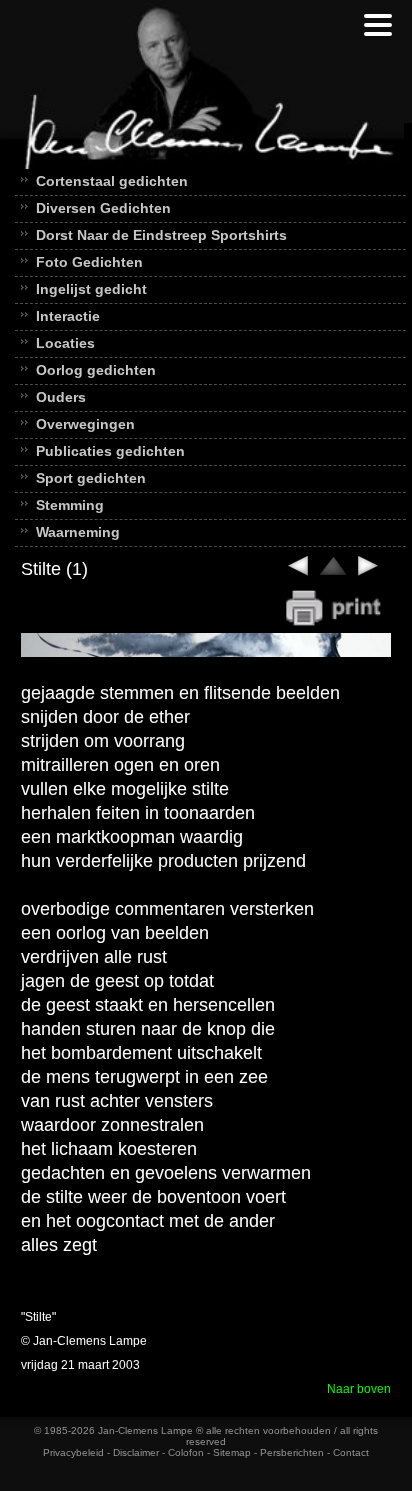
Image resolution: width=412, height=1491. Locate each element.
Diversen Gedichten (103, 208)
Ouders (61, 397)
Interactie (68, 316)
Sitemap (232, 1452)
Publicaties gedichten (110, 451)
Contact (351, 1452)
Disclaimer (136, 1452)
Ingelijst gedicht (91, 289)
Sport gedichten (91, 478)
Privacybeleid (73, 1452)
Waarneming (78, 532)
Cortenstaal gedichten (112, 181)
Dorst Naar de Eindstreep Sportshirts (161, 235)
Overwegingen (85, 424)
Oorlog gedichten (96, 370)
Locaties (65, 343)
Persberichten (292, 1452)
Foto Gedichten (89, 262)
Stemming (70, 505)
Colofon (186, 1452)
